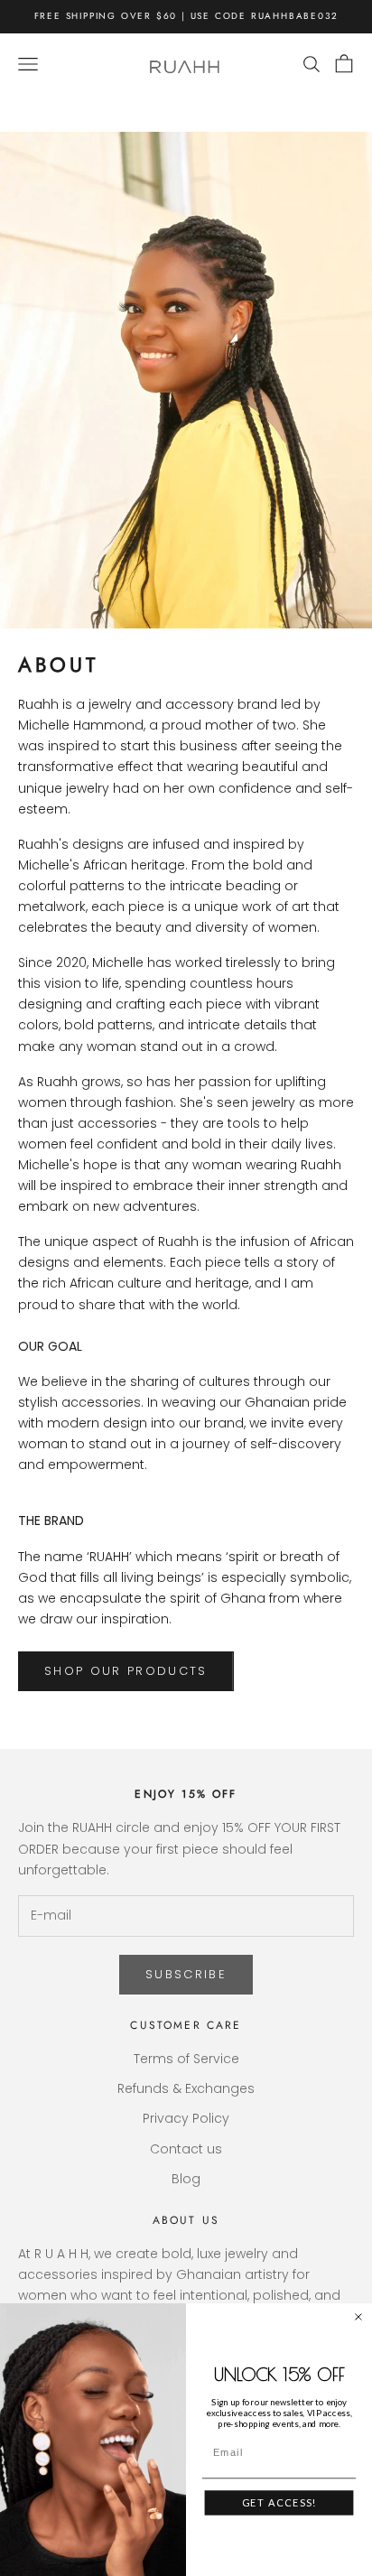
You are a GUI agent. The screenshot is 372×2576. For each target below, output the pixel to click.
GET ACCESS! (279, 2502)
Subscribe (186, 1974)
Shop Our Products (126, 1671)
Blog (186, 2179)
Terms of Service (186, 2059)
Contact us (186, 2149)
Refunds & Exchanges (186, 2088)
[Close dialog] (358, 2317)
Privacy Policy (186, 2118)
